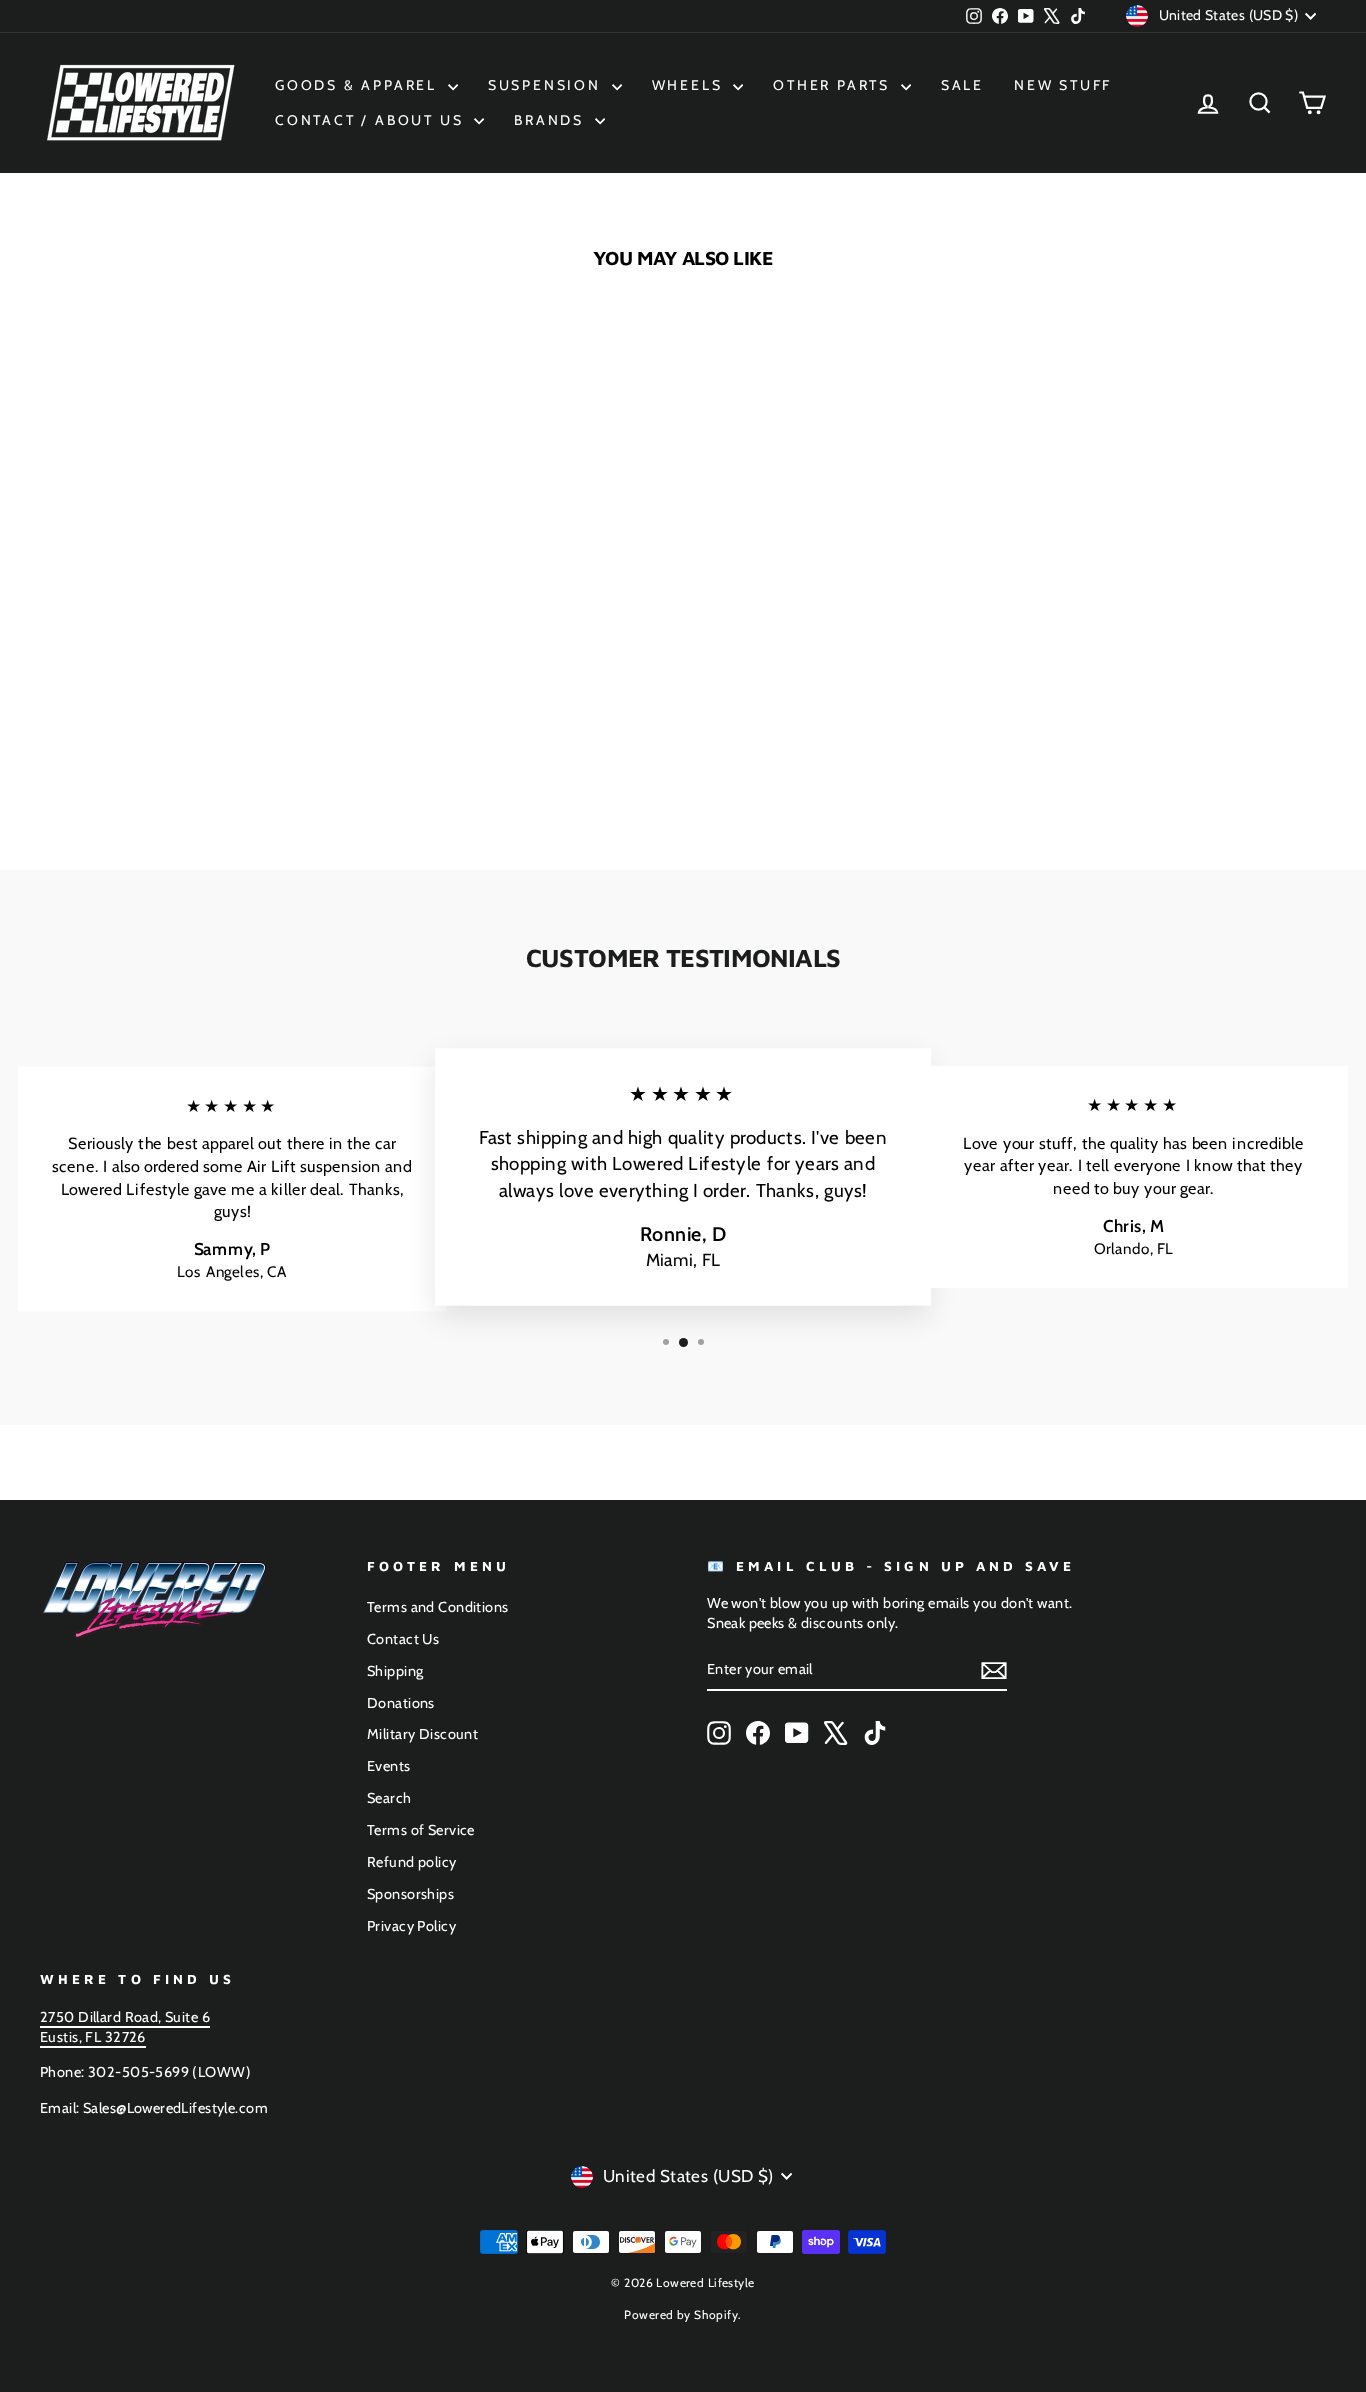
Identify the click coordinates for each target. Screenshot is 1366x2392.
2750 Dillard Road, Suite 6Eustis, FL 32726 (125, 2027)
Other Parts (834, 85)
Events (389, 1766)
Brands (552, 120)
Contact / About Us (372, 120)
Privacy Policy (411, 1926)
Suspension (547, 85)
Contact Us (403, 1639)
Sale (962, 85)
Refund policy (412, 1862)
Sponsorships (410, 1894)
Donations (401, 1703)
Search (389, 1798)
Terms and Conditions (438, 1607)
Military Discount (422, 1734)
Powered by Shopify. (682, 2314)
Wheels (690, 85)
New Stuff (1063, 85)
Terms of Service (421, 1830)
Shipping (395, 1671)
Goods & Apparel (359, 85)
